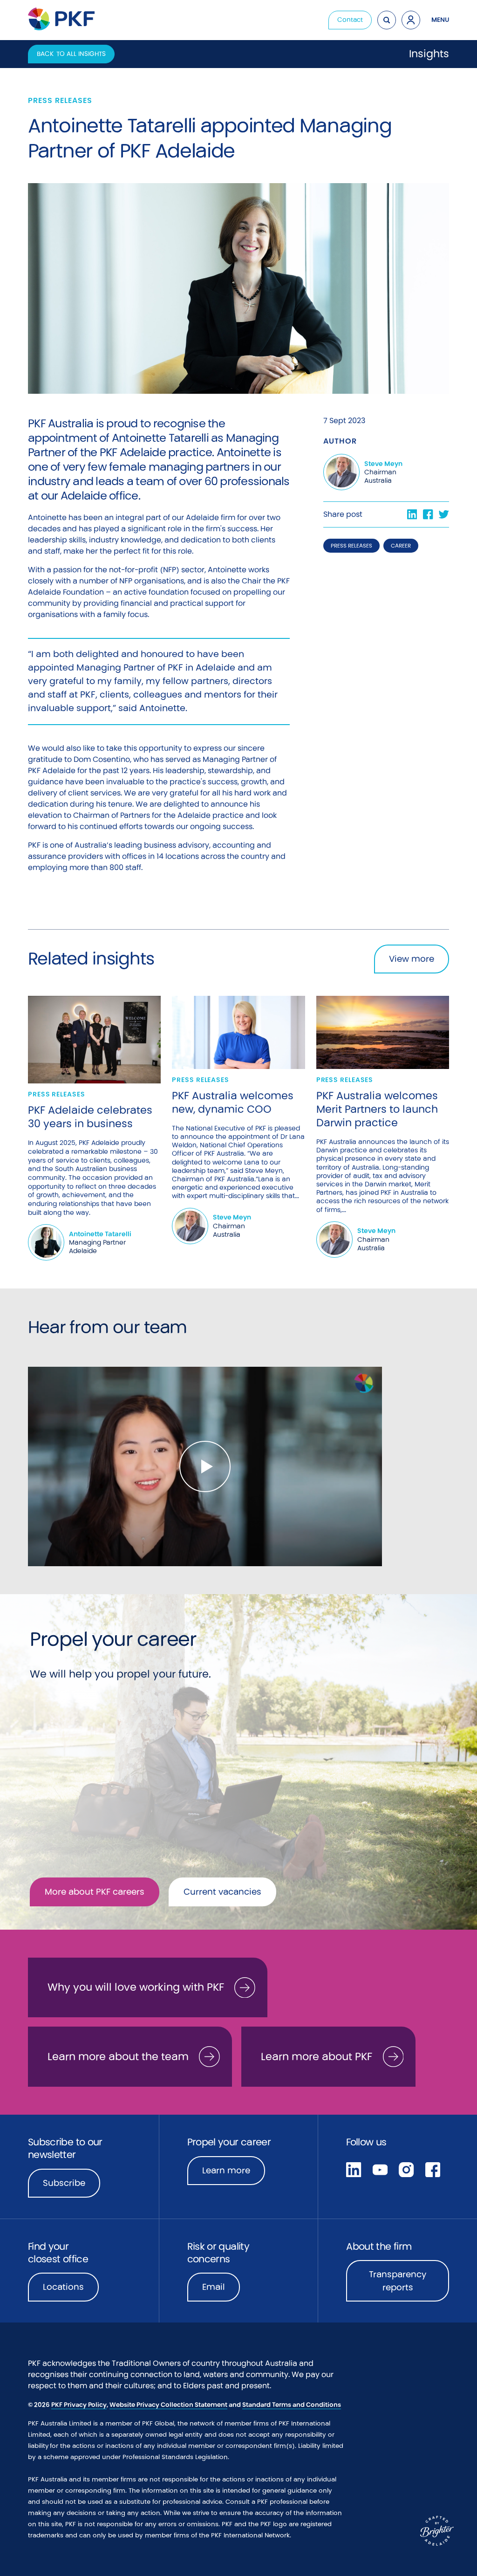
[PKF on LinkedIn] (354, 2169)
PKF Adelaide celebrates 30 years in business (90, 1117)
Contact (350, 20)
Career (401, 546)
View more (412, 959)
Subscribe (64, 2183)
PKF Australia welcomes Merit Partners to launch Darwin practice (377, 1109)
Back (71, 54)
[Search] (387, 20)
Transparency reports (398, 2281)
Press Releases (351, 546)
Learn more (234, 2173)
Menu (440, 20)
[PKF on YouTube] (380, 2169)
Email (214, 2287)
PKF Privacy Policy (79, 2405)
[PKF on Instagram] (406, 2169)
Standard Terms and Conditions (292, 2405)
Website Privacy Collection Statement (168, 2405)
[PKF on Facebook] (433, 2169)
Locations (63, 2287)
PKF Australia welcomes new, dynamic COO (233, 1102)
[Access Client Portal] (411, 20)
